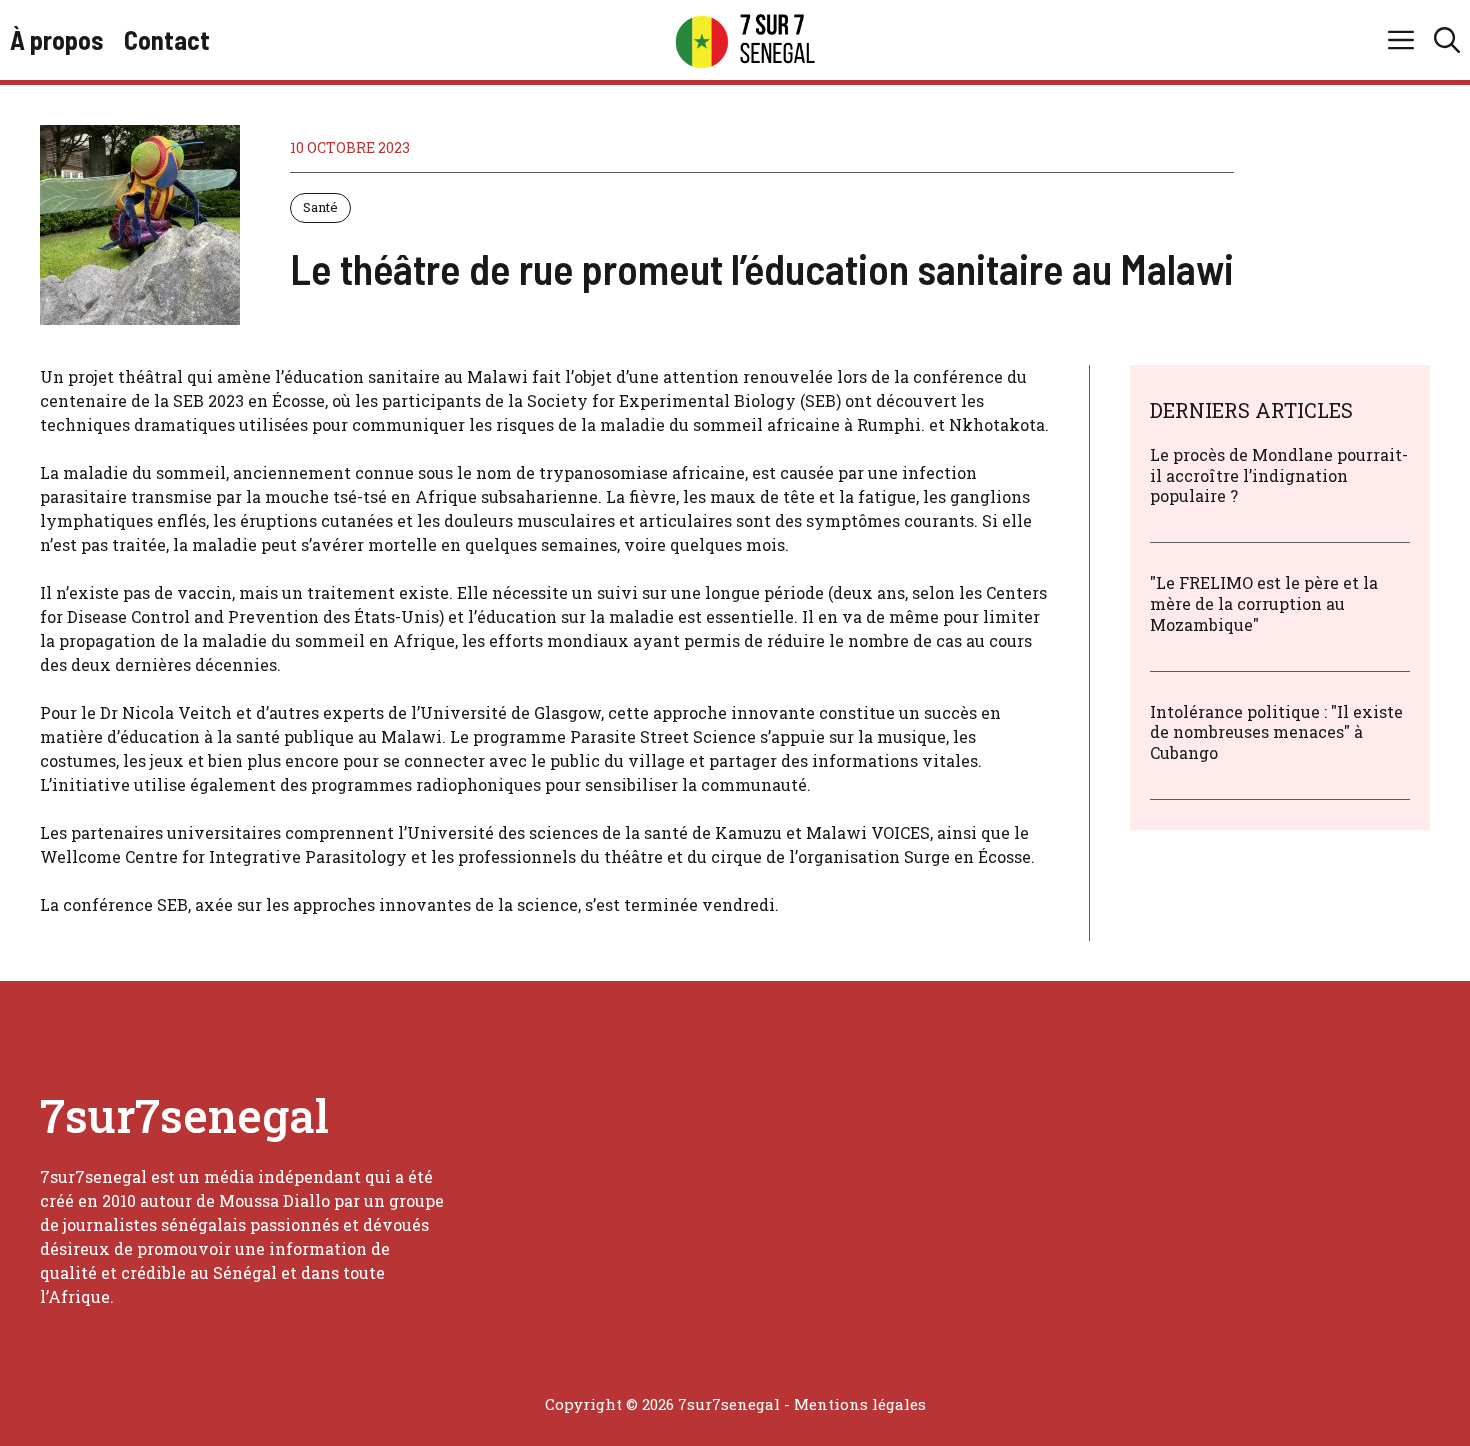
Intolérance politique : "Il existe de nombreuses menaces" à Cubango (1276, 732)
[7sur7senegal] (745, 40)
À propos (57, 39)
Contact (167, 39)
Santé (320, 207)
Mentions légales (860, 1404)
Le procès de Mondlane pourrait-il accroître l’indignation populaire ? (1279, 475)
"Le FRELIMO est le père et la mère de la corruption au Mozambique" (1264, 603)
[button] (1447, 40)
